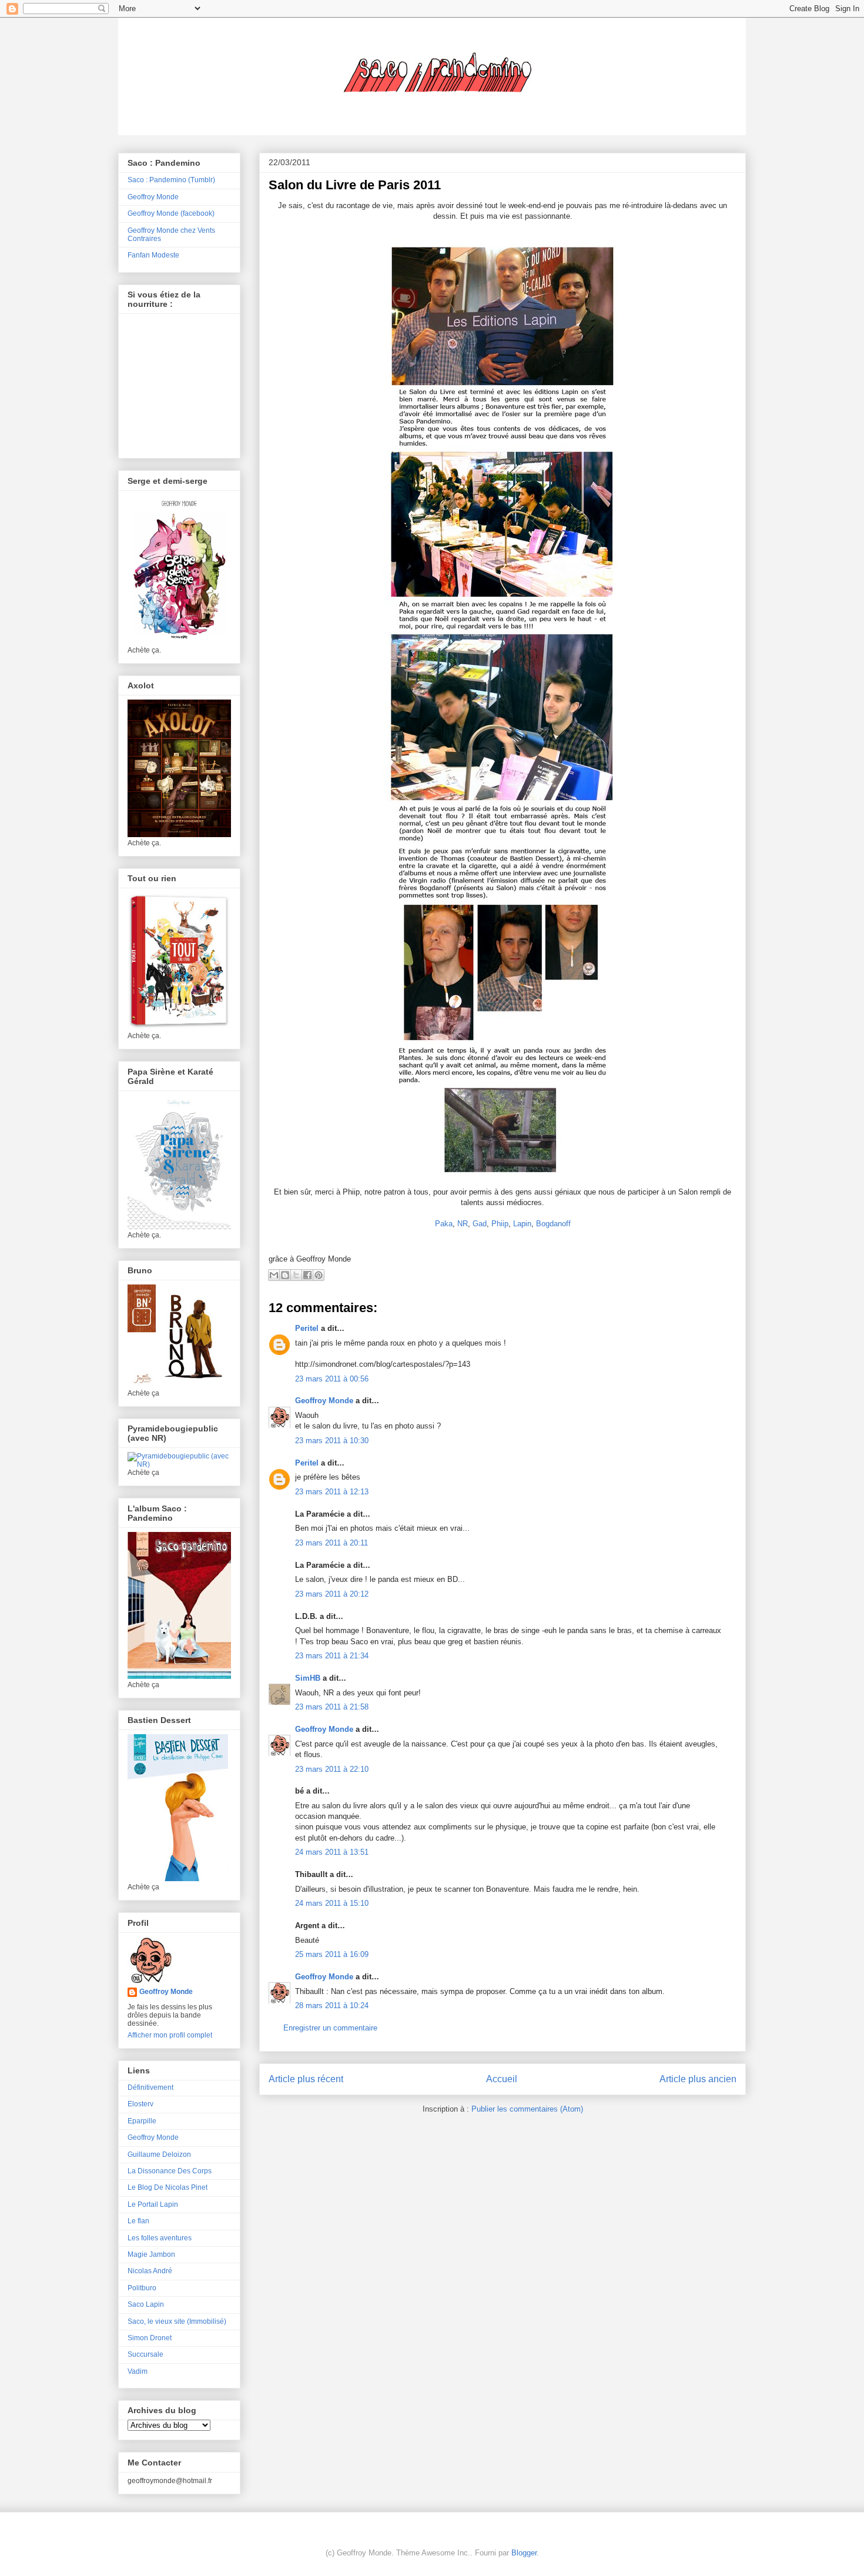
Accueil (502, 2079)
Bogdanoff (553, 1224)
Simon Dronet (150, 2338)
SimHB (308, 1678)
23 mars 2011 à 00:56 (332, 1379)
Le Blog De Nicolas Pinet (168, 2187)
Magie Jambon (151, 2254)
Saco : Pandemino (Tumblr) (171, 180)
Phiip (500, 1224)
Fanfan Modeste (153, 255)
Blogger (524, 2553)
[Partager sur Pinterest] (319, 1275)
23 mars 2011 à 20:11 (331, 1543)
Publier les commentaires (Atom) (527, 2109)
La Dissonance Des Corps (170, 2171)
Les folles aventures (160, 2238)
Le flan (138, 2221)
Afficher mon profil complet (170, 2035)
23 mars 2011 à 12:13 (332, 1492)
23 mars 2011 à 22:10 (332, 1769)
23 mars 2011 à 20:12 (332, 1594)
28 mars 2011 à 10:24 (332, 2005)
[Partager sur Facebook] (307, 1275)
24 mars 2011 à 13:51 (332, 1852)
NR (463, 1224)
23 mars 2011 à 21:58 (332, 1707)
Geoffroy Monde (324, 1401)
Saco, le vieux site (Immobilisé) (177, 2321)
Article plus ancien (698, 2079)
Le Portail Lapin (153, 2204)
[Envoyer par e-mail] (274, 1275)
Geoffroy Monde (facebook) (171, 213)
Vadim (138, 2371)
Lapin (522, 1224)
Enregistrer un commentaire (330, 2028)
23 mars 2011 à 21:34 (332, 1656)
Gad (480, 1224)
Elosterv (140, 2104)
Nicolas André (150, 2271)
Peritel (307, 1328)
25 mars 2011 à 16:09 (332, 1954)
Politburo (142, 2288)
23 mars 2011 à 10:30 (332, 1441)
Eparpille (142, 2121)
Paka (444, 1224)
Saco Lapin (146, 2304)
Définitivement (150, 2087)
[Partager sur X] (296, 1275)
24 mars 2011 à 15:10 (332, 1903)
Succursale (145, 2354)
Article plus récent (306, 2079)
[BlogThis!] (285, 1275)
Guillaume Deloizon (159, 2155)
